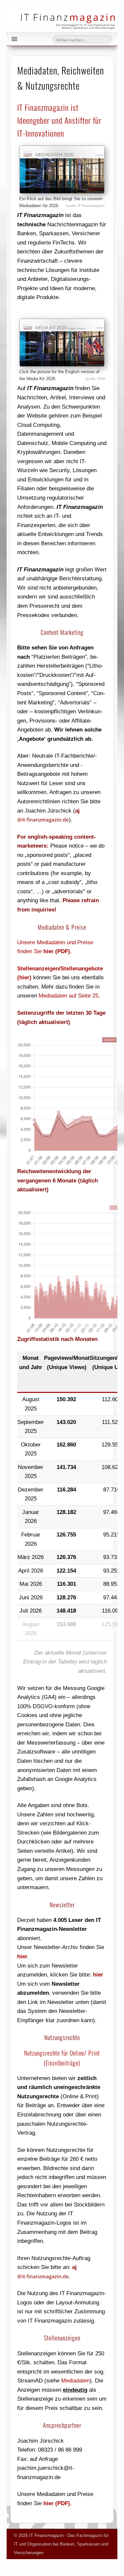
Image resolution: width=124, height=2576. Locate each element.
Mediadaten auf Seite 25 (68, 996)
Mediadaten (75, 2381)
